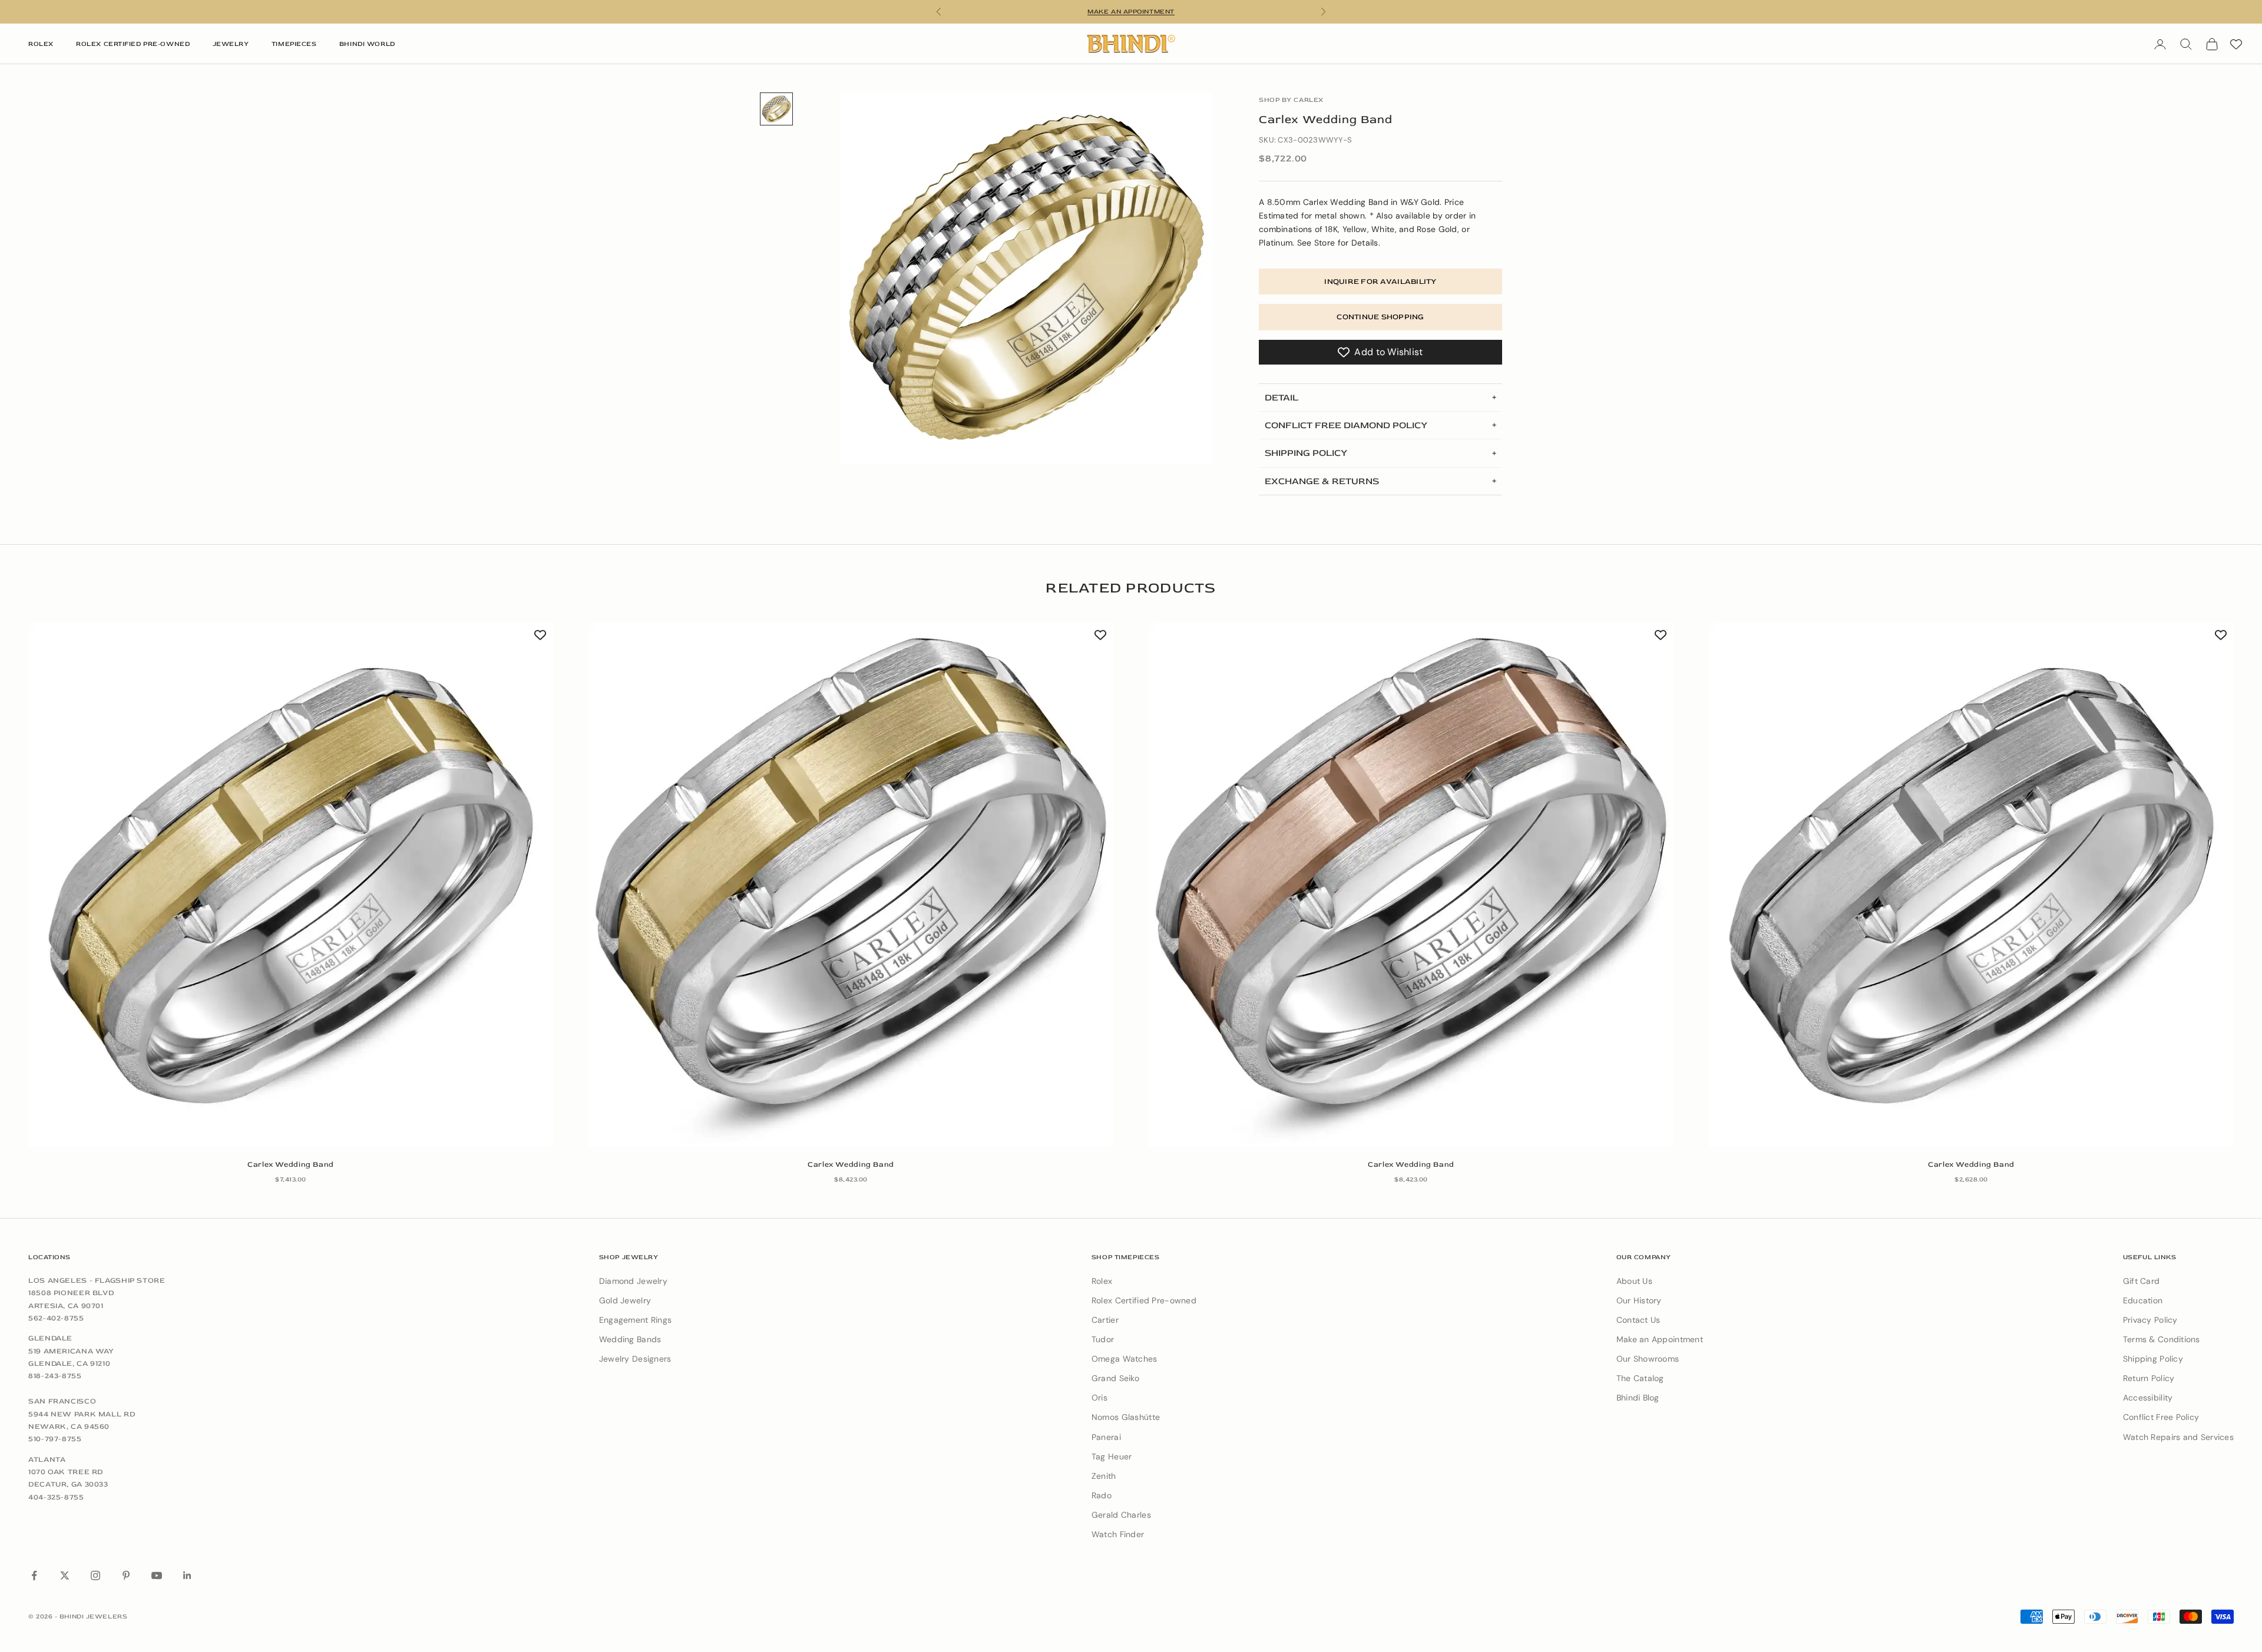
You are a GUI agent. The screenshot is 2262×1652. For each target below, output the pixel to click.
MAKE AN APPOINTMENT (1131, 11)
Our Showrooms (1648, 1359)
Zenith (1104, 1476)
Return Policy (2149, 1378)
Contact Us (1638, 1320)
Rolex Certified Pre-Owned (133, 44)
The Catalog (1640, 1378)
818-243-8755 (55, 1376)
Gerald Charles (1121, 1515)
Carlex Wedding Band (291, 1164)
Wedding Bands (630, 1339)
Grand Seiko (1115, 1378)
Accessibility (2148, 1398)
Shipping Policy (2153, 1359)
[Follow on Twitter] (65, 1575)
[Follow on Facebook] (34, 1575)
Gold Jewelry (625, 1300)
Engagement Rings (635, 1320)
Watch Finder (1118, 1534)
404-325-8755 (56, 1497)
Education (2143, 1300)
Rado (1102, 1495)
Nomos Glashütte (1126, 1417)
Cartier (1105, 1320)
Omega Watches (1125, 1359)
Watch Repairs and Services (2178, 1437)
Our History (1639, 1300)
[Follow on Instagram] (95, 1575)
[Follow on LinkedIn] (187, 1575)
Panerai (1106, 1437)
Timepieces (294, 44)
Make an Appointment (1660, 1339)
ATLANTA (47, 1459)
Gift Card (2142, 1281)
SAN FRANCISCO (62, 1401)
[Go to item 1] (776, 109)
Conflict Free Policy (2161, 1417)
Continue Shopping (1380, 317)
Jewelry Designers (635, 1359)
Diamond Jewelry (633, 1281)
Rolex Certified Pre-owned (1144, 1300)
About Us (1634, 1281)
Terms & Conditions (2162, 1339)
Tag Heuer (1112, 1456)
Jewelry (231, 44)
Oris (1099, 1398)
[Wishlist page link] (2236, 44)
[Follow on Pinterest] (126, 1575)
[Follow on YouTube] (157, 1575)
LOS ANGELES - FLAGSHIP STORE (97, 1280)
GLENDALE (50, 1338)
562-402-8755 (56, 1318)
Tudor (1103, 1339)
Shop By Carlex (1291, 100)
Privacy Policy (2150, 1320)
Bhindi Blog (1638, 1398)
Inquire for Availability (1380, 282)
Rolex (41, 44)
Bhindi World (367, 44)
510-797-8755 (55, 1439)
